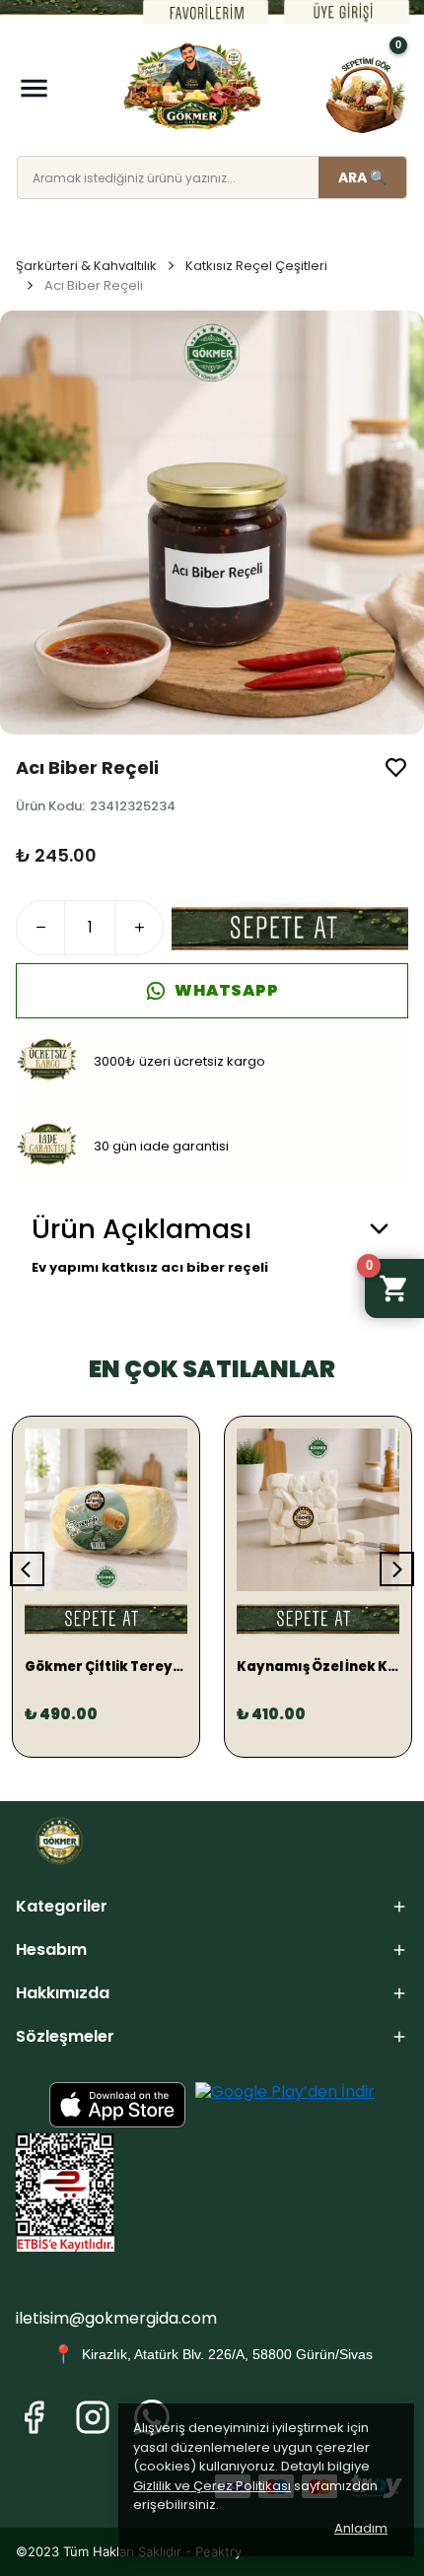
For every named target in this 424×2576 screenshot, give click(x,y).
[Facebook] (34, 2417)
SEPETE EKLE (290, 928)
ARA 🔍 (362, 177)
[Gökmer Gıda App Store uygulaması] (117, 2105)
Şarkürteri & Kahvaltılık (86, 266)
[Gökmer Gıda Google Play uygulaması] (285, 2105)
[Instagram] (93, 2417)
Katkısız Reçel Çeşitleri (256, 266)
